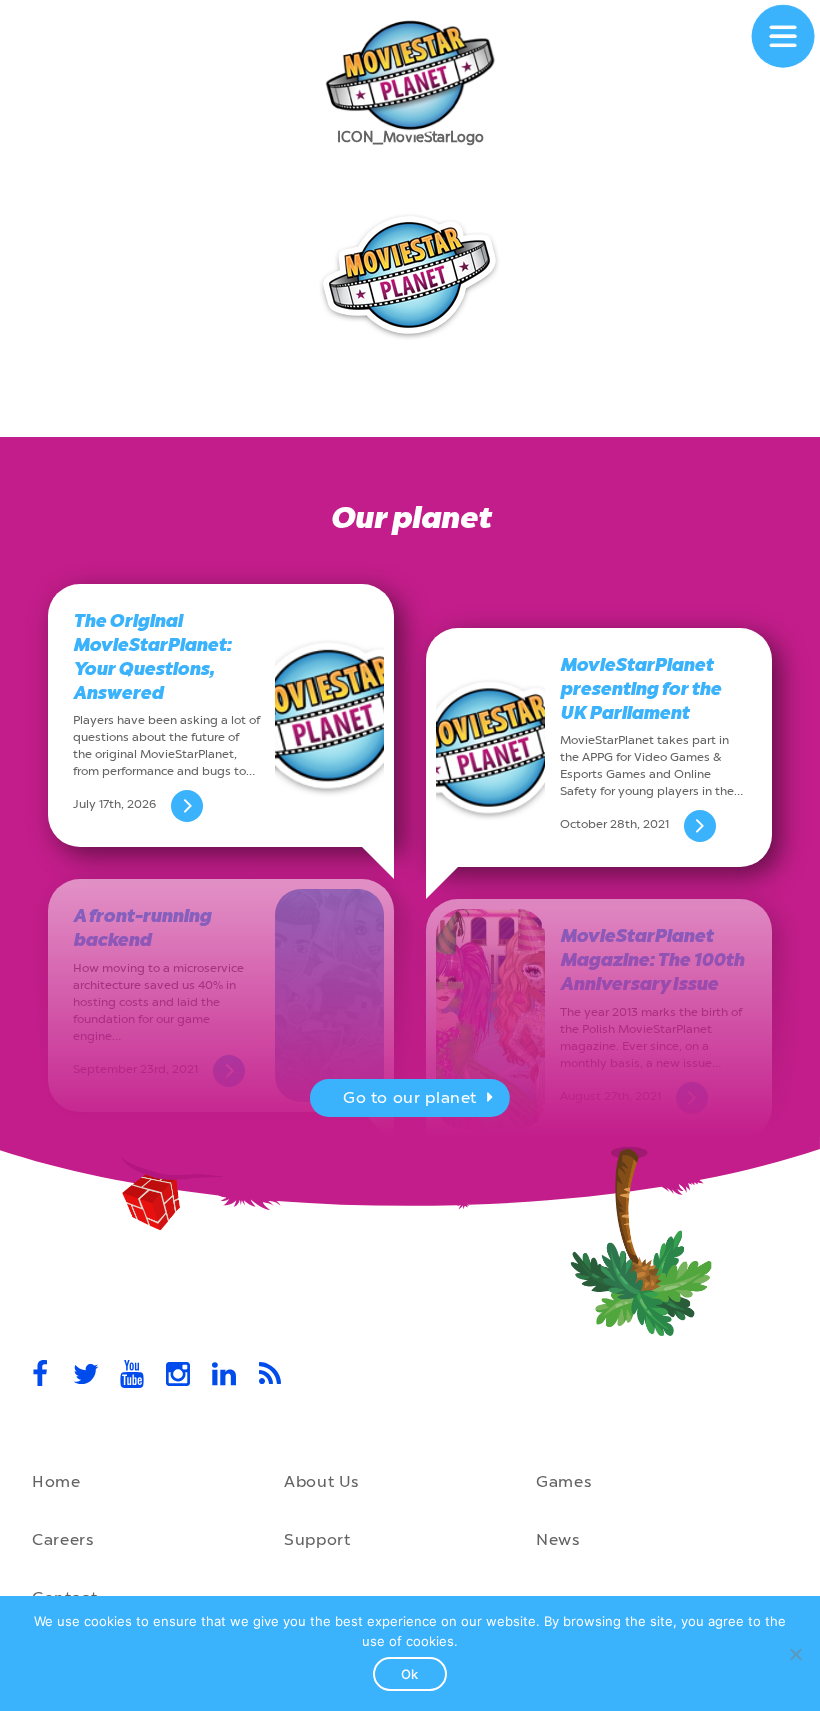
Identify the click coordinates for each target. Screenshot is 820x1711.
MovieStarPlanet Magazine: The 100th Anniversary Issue (652, 960)
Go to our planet (410, 1097)
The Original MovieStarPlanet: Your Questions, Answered (152, 657)
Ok (410, 1674)
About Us (321, 1481)
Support (317, 1539)
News (558, 1539)
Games (563, 1481)
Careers (62, 1539)
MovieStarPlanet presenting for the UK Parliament (640, 689)
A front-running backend (142, 928)
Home (56, 1481)
